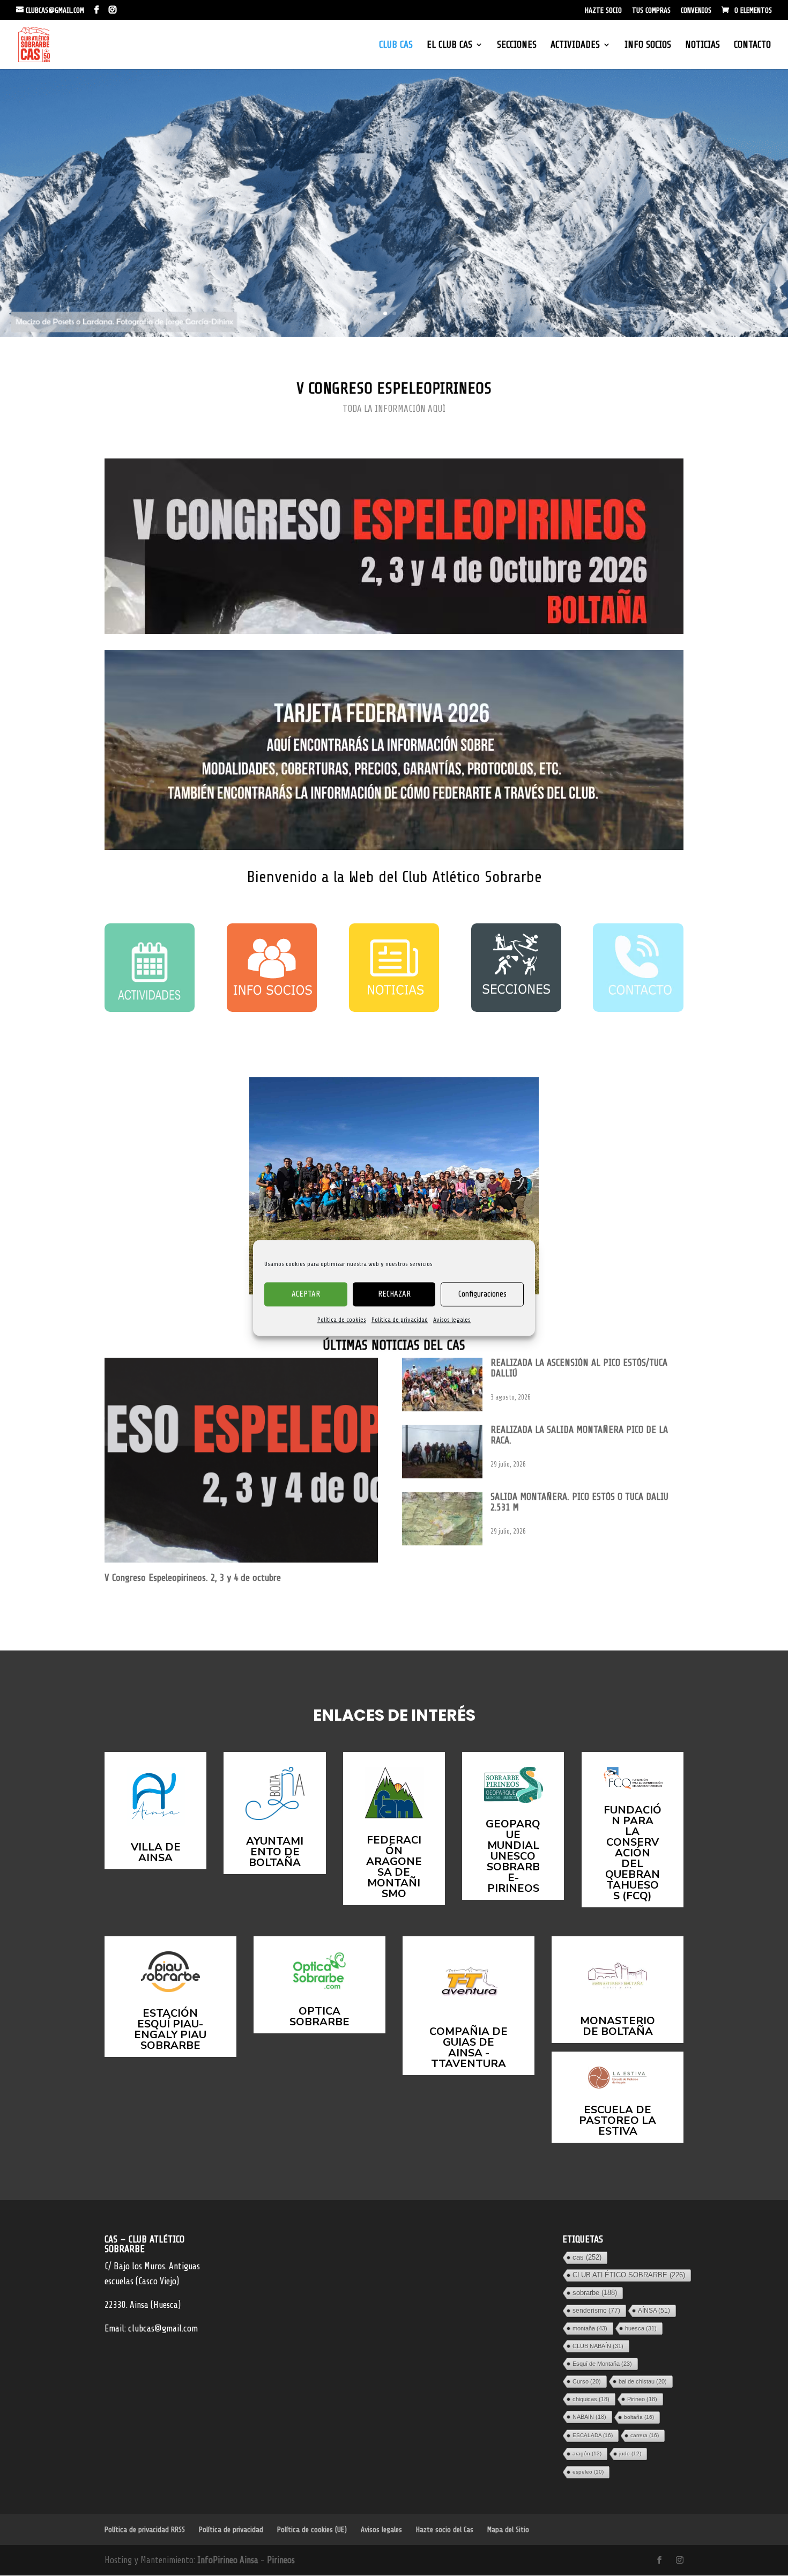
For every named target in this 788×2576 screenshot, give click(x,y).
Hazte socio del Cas (445, 2530)
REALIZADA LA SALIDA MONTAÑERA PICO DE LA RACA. (579, 1435)
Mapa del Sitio (508, 2530)
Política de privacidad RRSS (145, 2530)
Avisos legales (452, 1320)
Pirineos (281, 2560)
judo (630, 2453)
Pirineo (642, 2399)
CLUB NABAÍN (598, 2346)
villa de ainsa (156, 1852)
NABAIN (589, 2417)
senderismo (596, 2311)
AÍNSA (654, 2311)
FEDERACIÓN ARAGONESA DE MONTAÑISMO (394, 1867)
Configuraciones (482, 1294)
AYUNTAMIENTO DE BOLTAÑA (275, 1852)
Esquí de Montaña (602, 2364)
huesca (641, 2328)
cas (587, 2257)
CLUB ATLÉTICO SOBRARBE (629, 2275)
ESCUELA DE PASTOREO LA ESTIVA (618, 2120)
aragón (587, 2453)
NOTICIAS (702, 45)
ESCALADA (593, 2435)
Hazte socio (603, 11)
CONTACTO (752, 45)
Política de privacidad (400, 1320)
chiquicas (591, 2399)
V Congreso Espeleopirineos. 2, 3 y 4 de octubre (193, 1578)
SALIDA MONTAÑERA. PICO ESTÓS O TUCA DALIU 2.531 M (579, 1502)
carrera (645, 2435)
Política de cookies (342, 1320)
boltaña (639, 2417)
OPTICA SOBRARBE (319, 2016)
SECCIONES (517, 45)
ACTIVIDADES (575, 45)
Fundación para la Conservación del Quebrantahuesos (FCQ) (633, 1853)
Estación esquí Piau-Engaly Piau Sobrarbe (170, 2029)
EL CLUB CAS (449, 45)
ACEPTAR (306, 1294)
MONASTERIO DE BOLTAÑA (618, 2026)
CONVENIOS (696, 11)
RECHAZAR (394, 1294)
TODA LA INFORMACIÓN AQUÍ (394, 409)
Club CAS (396, 45)
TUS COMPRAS (651, 11)
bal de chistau (643, 2381)
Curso (587, 2381)
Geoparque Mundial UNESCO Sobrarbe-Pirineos (513, 1856)
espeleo (588, 2472)
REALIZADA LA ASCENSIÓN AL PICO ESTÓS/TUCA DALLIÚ (579, 1368)
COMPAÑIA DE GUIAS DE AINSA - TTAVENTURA (469, 2048)
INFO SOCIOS (648, 45)
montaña (590, 2328)
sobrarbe (595, 2293)
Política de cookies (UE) (312, 2530)
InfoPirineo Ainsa (229, 2560)
